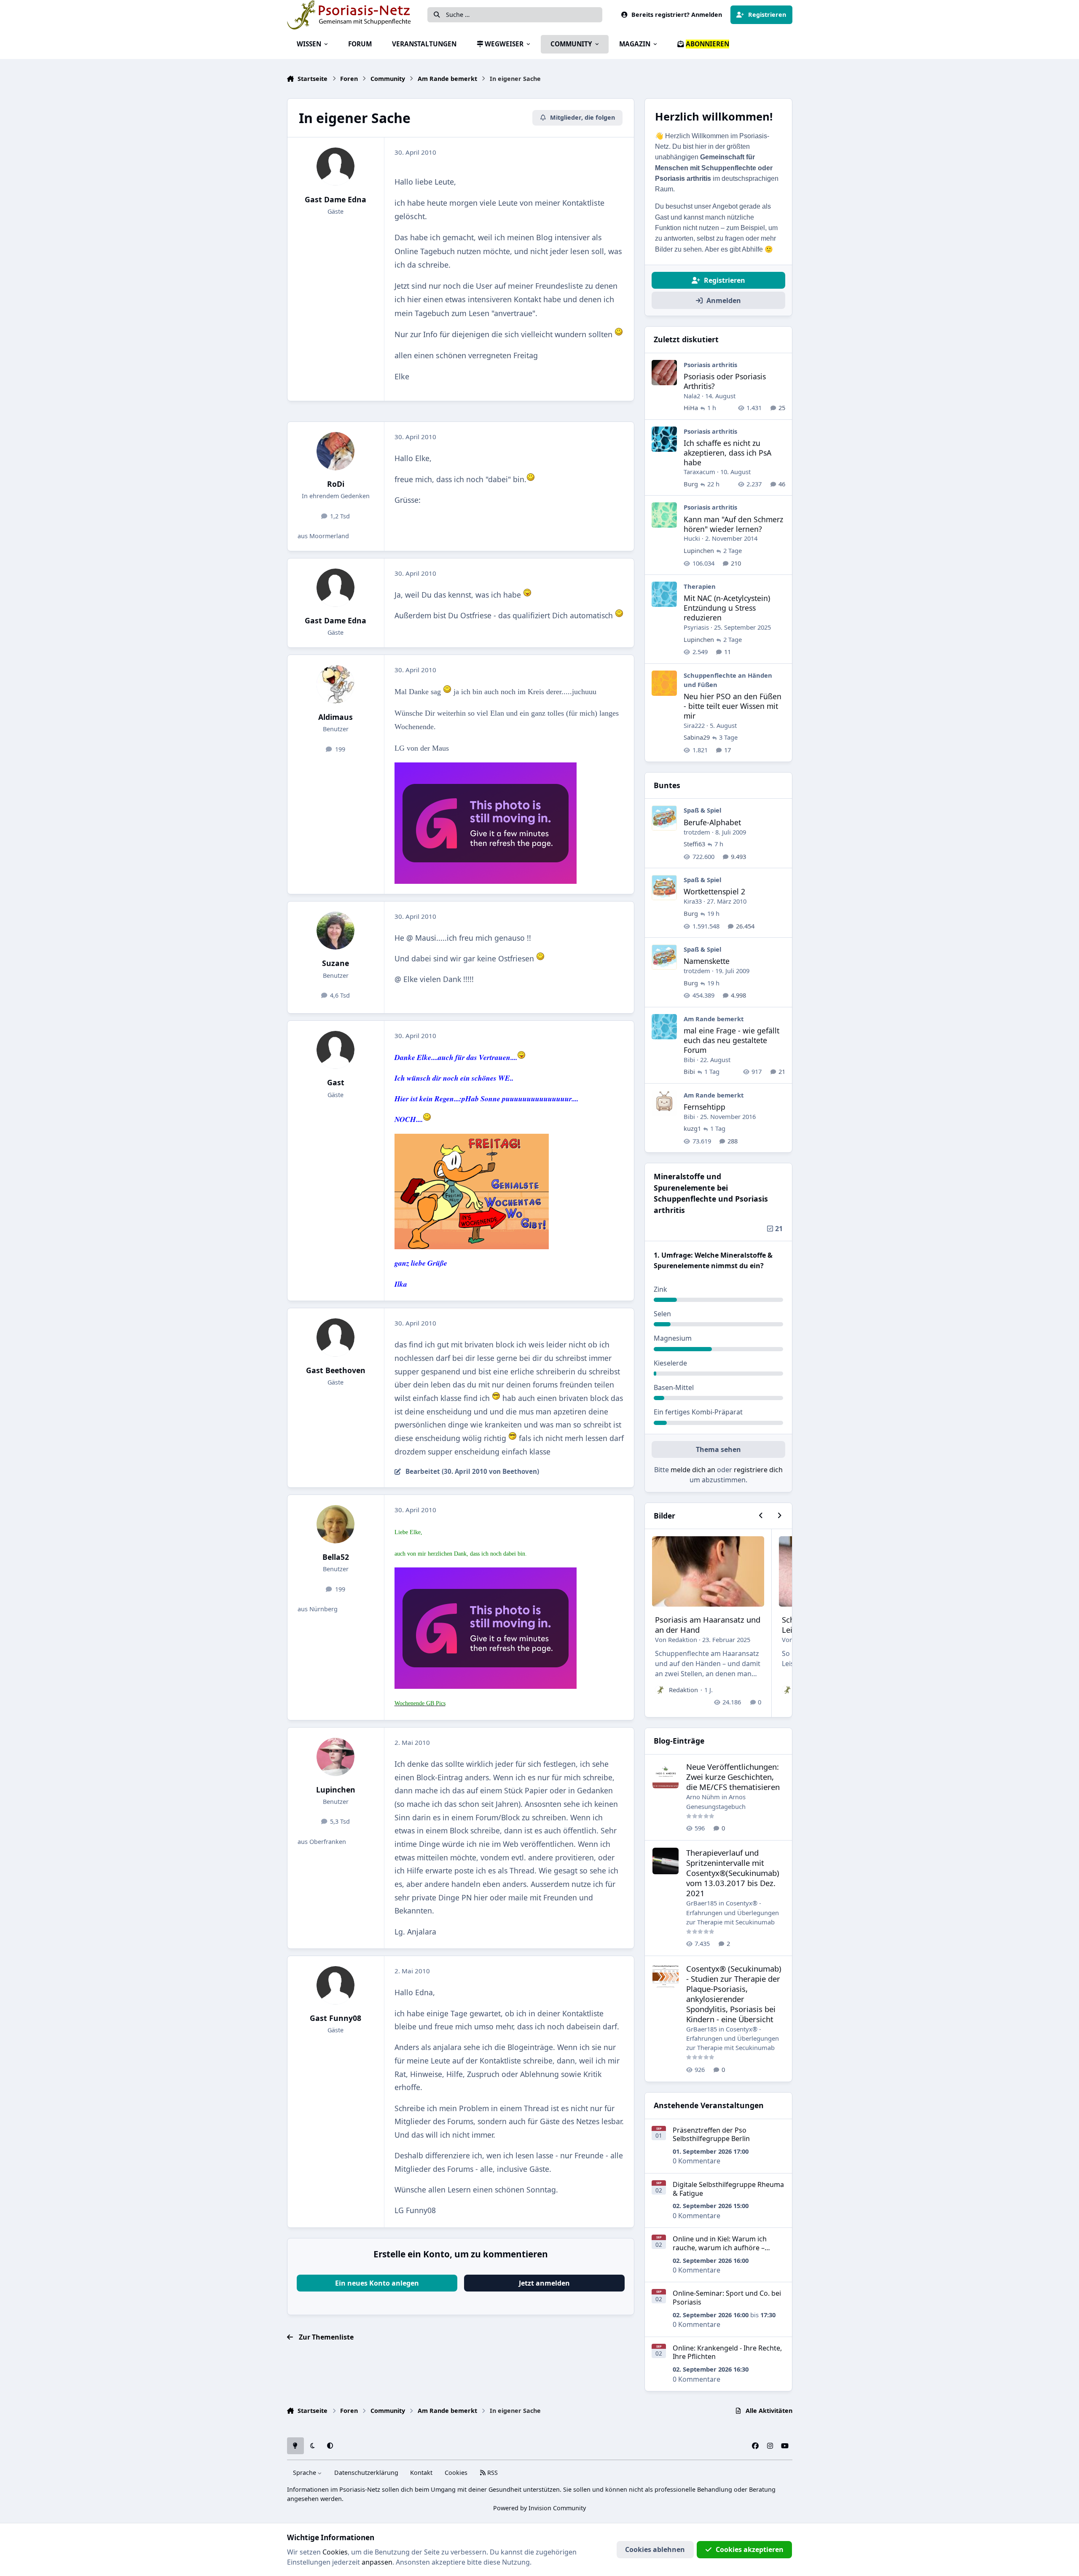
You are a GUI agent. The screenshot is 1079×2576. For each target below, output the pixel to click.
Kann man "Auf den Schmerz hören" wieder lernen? (733, 524)
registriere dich (758, 1470)
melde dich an (693, 1470)
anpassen (377, 2562)
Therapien (700, 586)
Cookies (456, 2473)
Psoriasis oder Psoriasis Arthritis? (725, 381)
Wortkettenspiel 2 (714, 891)
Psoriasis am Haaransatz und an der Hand (708, 1625)
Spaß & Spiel (702, 810)
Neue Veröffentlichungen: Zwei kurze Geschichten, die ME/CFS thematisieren (733, 1777)
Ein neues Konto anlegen (377, 2283)
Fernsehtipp (705, 1107)
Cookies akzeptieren (750, 2549)
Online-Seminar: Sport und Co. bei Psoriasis (727, 2298)
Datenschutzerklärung (366, 2473)
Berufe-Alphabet (712, 822)
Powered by (539, 2508)
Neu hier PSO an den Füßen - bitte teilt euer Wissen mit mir (733, 706)
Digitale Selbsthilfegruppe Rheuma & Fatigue (728, 2189)
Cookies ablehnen (655, 2549)
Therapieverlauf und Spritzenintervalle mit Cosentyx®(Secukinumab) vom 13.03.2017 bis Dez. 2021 (733, 1873)
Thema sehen (718, 1449)
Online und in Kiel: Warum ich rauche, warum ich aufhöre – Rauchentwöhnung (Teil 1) (720, 2248)
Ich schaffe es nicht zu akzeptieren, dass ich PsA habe (727, 453)
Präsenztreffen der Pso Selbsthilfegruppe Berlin (711, 2135)
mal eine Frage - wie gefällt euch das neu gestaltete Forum (731, 1040)
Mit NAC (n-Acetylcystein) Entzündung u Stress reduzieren (727, 608)
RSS (492, 2473)
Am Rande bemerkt (714, 1019)
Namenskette (707, 961)
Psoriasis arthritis (710, 365)
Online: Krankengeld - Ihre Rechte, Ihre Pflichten (727, 2352)
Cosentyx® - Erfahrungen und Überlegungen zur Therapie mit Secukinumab (733, 1912)
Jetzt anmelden (544, 2283)
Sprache (305, 2473)
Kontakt (421, 2473)
